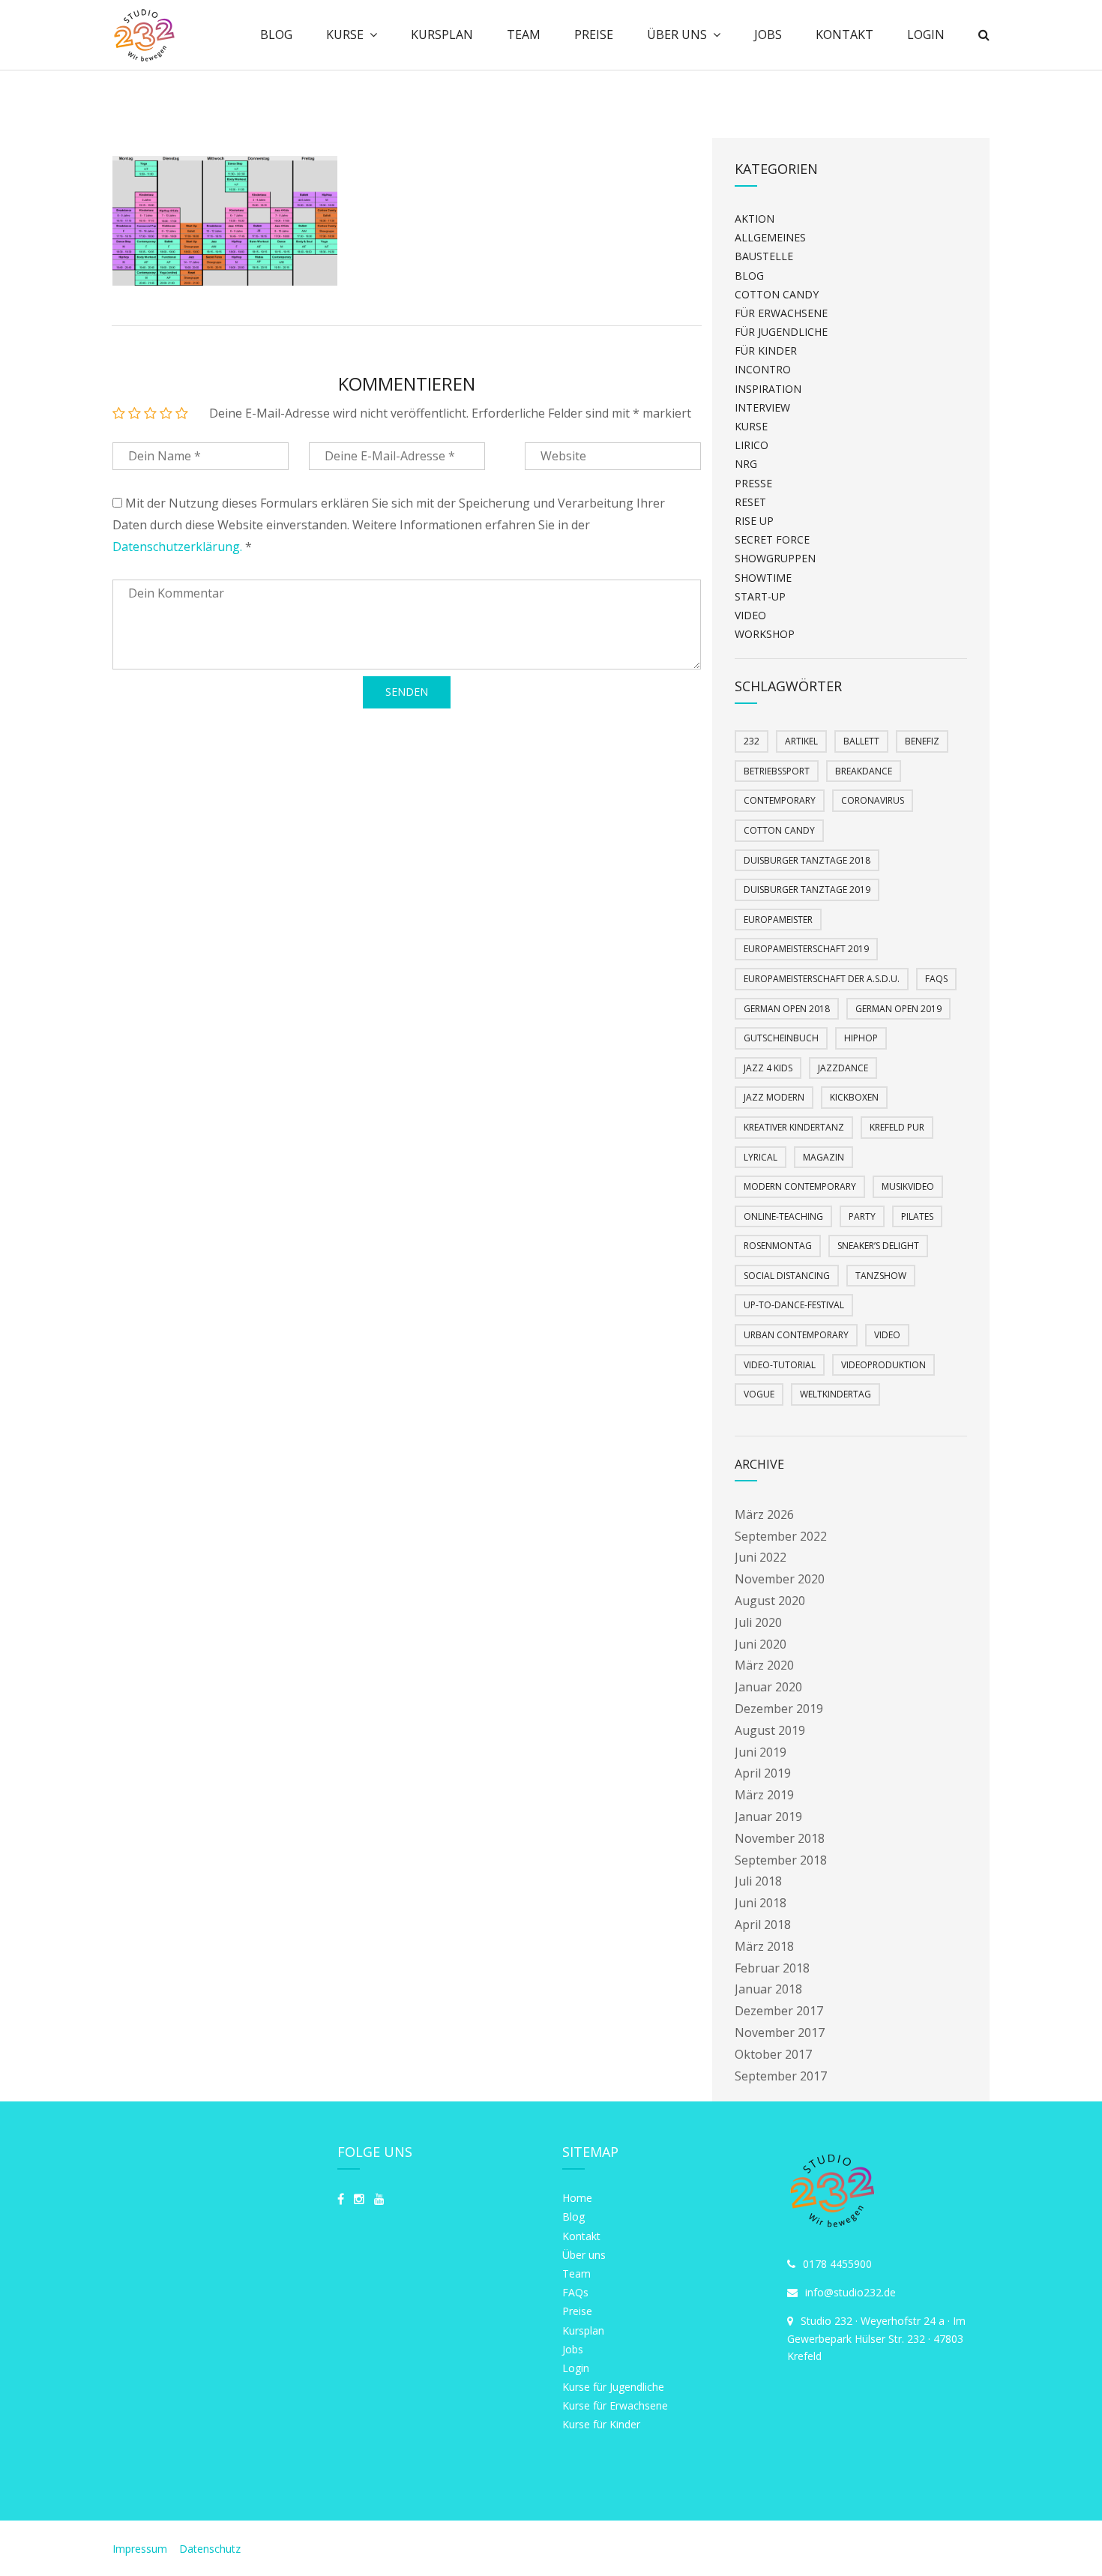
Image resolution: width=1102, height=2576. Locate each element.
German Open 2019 (898, 1009)
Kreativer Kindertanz (794, 1127)
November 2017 (780, 2032)
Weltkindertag (835, 1394)
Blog (276, 34)
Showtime (763, 578)
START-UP (760, 596)
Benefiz (922, 741)
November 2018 (780, 1838)
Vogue (759, 1394)
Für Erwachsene (781, 313)
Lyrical (761, 1157)
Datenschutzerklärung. (177, 547)
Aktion (755, 219)
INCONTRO (763, 369)
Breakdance (864, 771)
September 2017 (781, 2076)
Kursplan (442, 34)
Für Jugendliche (781, 332)
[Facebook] (341, 2199)
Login (926, 34)
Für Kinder (766, 350)
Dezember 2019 (779, 1709)
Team (524, 34)
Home (577, 2198)
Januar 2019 (768, 1817)
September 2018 (781, 1860)
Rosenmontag (778, 1246)
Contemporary (780, 800)
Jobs (768, 34)
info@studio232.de (850, 2292)
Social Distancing (787, 1276)
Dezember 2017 (779, 2011)
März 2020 (764, 1665)
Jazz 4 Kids (768, 1068)
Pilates (917, 1216)
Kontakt (844, 34)
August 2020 (770, 1601)
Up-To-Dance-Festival (794, 1305)
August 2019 (770, 1730)
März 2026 (764, 1514)
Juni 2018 (761, 1903)
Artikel (801, 741)
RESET (750, 502)
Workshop (765, 634)
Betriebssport (777, 771)
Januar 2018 (768, 1989)
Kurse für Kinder (601, 2424)
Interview (762, 407)
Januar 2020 (768, 1687)
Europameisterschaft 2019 (806, 949)
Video (750, 615)
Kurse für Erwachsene (615, 2405)
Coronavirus (873, 800)
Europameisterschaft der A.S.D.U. (822, 979)
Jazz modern (774, 1097)
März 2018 (764, 1946)
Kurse (345, 34)
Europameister (778, 920)
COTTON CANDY (777, 294)
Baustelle (764, 256)
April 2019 (763, 1773)
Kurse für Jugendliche (613, 2387)
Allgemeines (770, 237)
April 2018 (763, 1925)
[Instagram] (359, 2199)
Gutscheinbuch (781, 1038)
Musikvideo (908, 1186)
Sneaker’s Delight (878, 1246)
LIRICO (752, 445)
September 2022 (781, 1536)
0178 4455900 (837, 2264)
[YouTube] (379, 2199)
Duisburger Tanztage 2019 (807, 890)
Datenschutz (210, 2549)
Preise (594, 34)
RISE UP (754, 521)
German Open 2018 (787, 1009)
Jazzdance (843, 1068)
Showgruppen (775, 558)
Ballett (861, 741)
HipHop (861, 1038)
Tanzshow (881, 1276)
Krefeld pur (897, 1127)
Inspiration (768, 389)
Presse (753, 483)
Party (862, 1216)
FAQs (936, 979)
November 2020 (780, 1579)
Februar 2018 (772, 1968)
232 (752, 741)
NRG (746, 464)
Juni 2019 (761, 1752)
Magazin (824, 1157)
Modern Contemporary (800, 1186)
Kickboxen (854, 1097)
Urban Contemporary (796, 1335)
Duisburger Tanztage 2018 (807, 860)
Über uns (677, 34)
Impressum (141, 2549)
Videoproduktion (883, 1365)
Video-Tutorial (780, 1365)
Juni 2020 (761, 1644)
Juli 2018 (758, 1881)
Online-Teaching (783, 1216)
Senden (407, 692)
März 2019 (764, 1795)
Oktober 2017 (773, 2054)
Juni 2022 (761, 1557)
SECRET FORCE (772, 539)
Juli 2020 (758, 1622)
